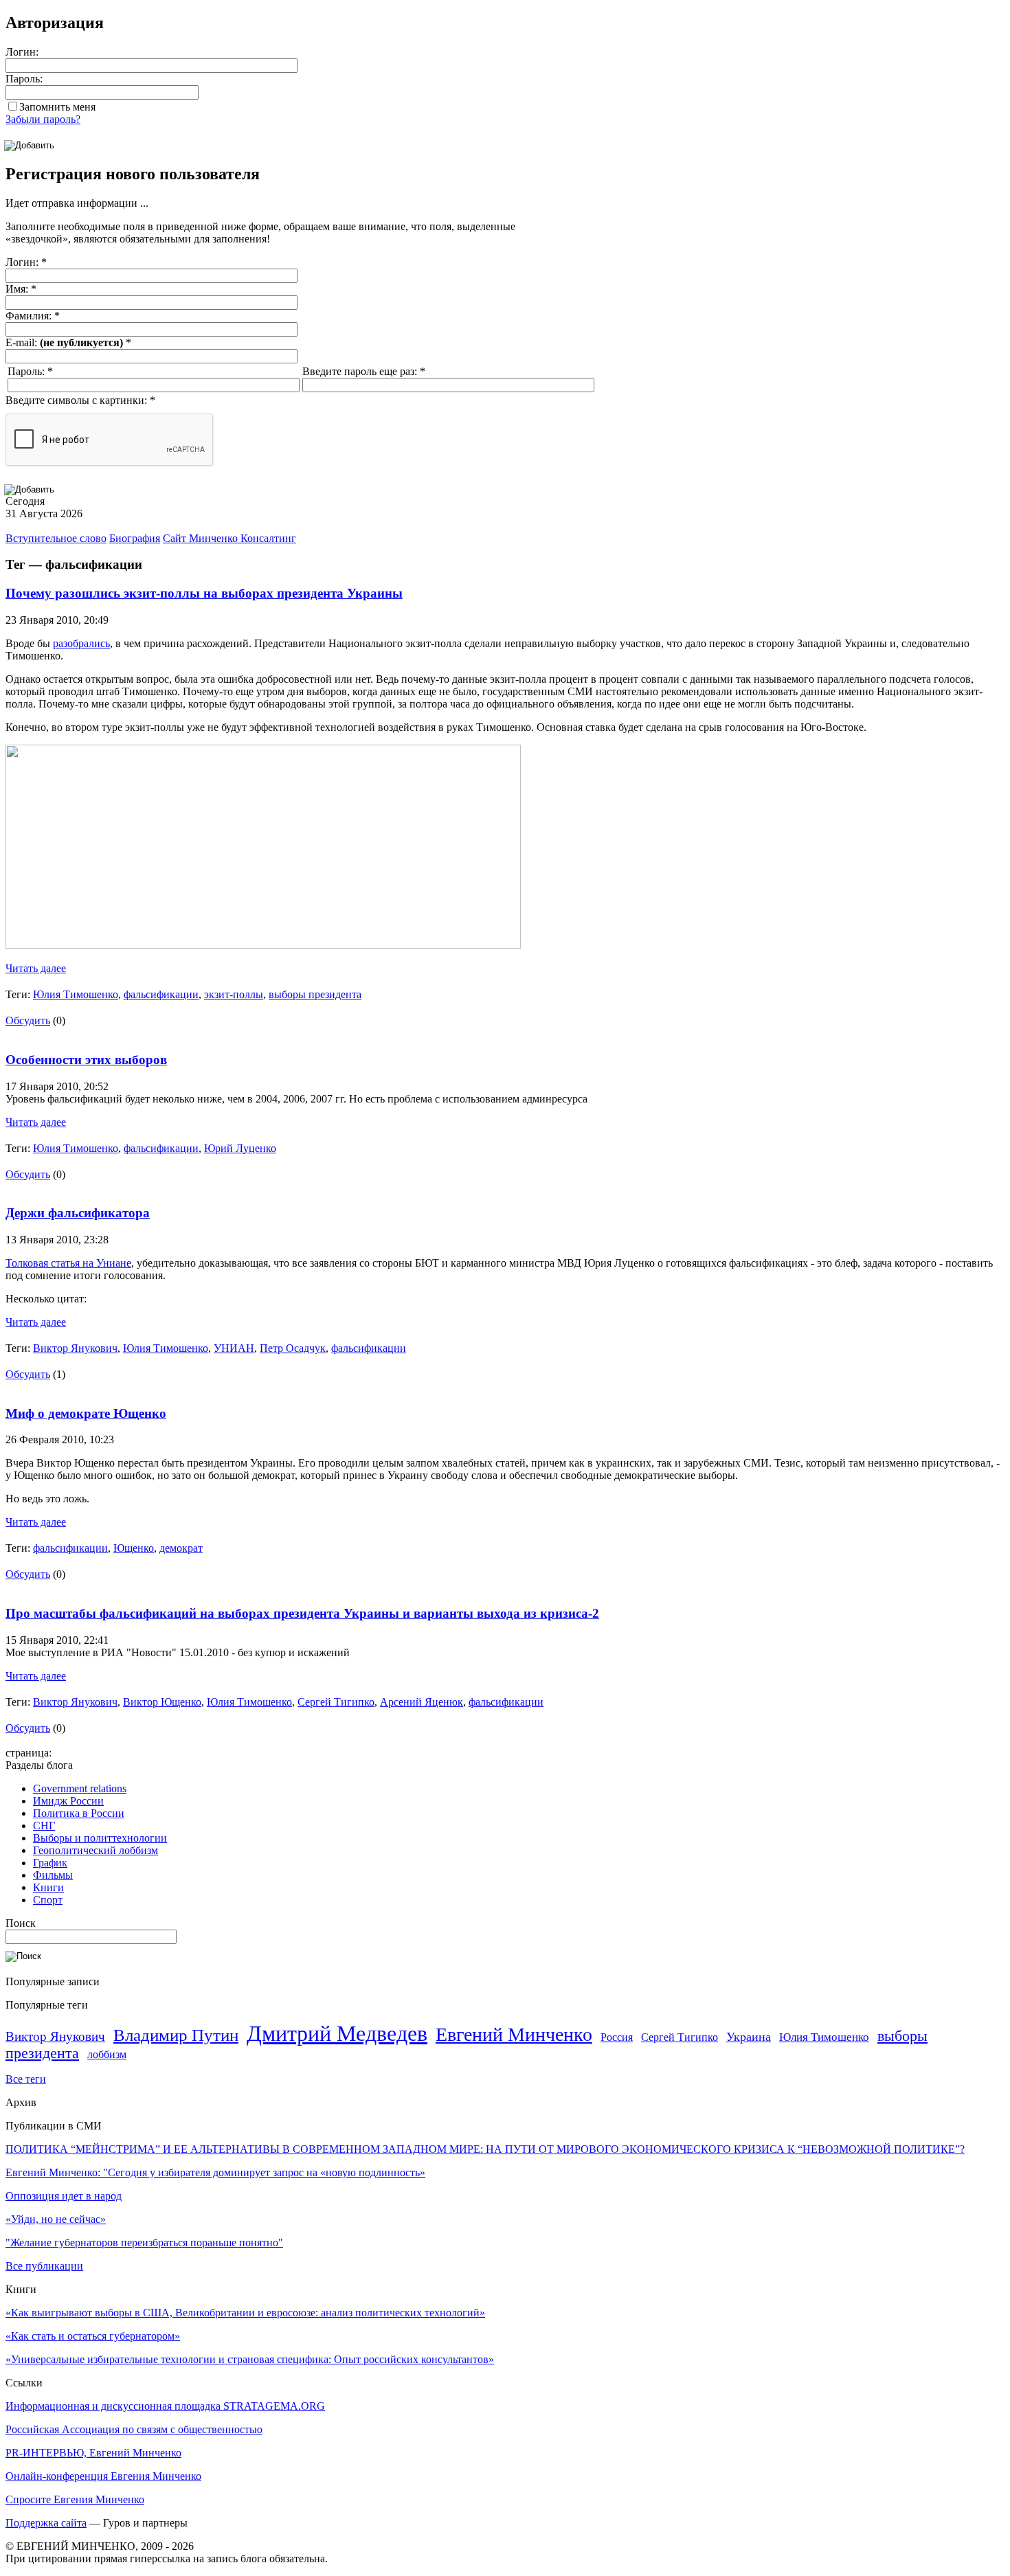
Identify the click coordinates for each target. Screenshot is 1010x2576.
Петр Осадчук (293, 1348)
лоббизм (107, 2054)
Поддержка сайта (46, 2523)
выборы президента (315, 994)
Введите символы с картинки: (80, 400)
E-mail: (68, 342)
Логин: (22, 52)
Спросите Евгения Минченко (75, 2499)
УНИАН (234, 1348)
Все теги (26, 2079)
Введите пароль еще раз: (364, 371)
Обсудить (28, 1020)
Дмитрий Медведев (337, 2033)
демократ (181, 1548)
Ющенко (134, 1548)
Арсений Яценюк (422, 1702)
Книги (48, 1887)
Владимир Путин (176, 2035)
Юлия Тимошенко (76, 994)
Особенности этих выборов (86, 1060)
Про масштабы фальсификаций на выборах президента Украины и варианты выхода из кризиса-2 (302, 1613)
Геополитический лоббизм (96, 1850)
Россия (617, 2037)
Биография (135, 538)
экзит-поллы (234, 994)
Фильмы (53, 1875)
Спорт (48, 1900)
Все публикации (44, 2266)
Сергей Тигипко (336, 1702)
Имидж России (68, 1801)
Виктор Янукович (75, 1348)
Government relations (80, 1788)
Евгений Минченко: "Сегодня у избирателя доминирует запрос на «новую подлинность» (215, 2172)
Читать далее (36, 968)
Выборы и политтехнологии (100, 1838)
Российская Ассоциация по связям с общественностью (134, 2429)
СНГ (44, 1826)
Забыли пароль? (43, 119)
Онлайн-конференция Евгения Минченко (103, 2476)
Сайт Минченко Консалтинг (229, 538)
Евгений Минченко (514, 2034)
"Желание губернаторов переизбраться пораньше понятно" (144, 2242)
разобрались (81, 643)
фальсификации (161, 994)
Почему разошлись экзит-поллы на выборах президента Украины (204, 593)
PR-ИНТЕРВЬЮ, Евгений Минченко (93, 2453)
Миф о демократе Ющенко (86, 1413)
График (50, 1863)
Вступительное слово (56, 538)
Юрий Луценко (240, 1148)
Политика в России (79, 1813)
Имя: (21, 289)
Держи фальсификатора (78, 1213)
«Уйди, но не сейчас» (56, 2219)
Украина (749, 2037)
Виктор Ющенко (162, 1702)
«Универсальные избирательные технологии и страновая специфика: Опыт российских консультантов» (250, 2359)
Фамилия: (33, 316)
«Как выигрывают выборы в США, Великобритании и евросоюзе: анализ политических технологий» (245, 2313)
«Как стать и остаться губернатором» (93, 2336)
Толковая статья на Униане (68, 1263)
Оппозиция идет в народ (64, 2196)
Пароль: (24, 79)
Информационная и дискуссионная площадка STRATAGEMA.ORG (165, 2406)
